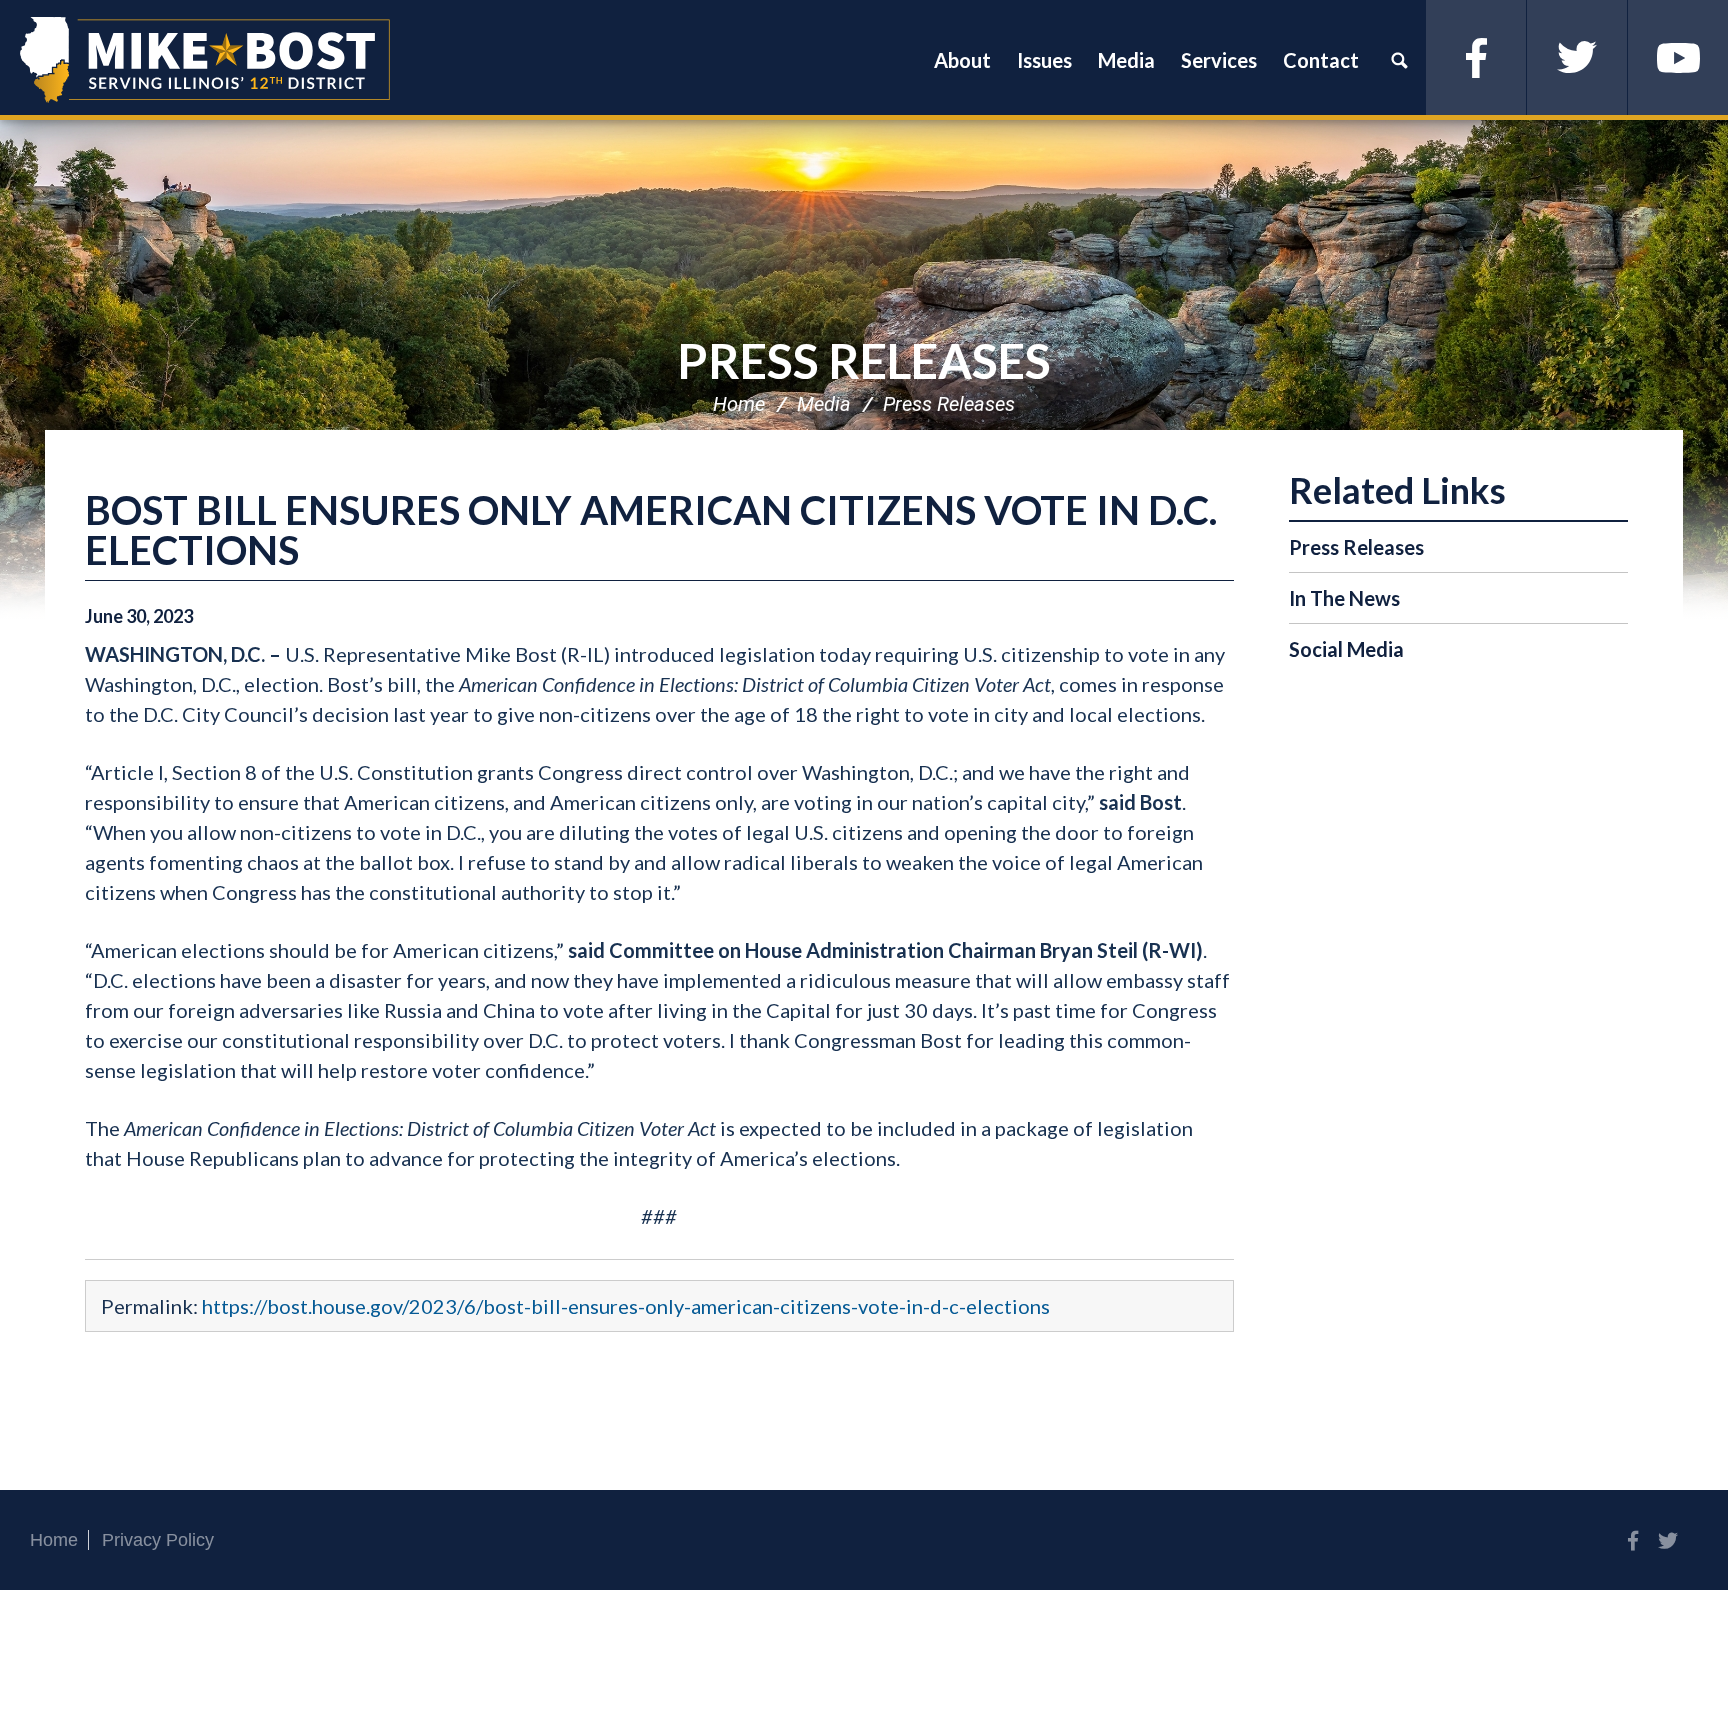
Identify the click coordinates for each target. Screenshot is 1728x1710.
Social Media (1346, 649)
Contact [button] (1321, 60)
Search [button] (1399, 60)
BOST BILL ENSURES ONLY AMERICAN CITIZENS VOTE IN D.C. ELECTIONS (651, 530)
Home (739, 404)
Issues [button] (1044, 60)
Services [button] (1219, 60)
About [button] (962, 60)
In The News (1344, 598)
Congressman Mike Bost (205, 60)
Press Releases (864, 360)
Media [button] (1126, 60)
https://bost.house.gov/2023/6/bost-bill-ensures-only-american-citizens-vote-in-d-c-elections (626, 1306)
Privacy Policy (158, 1540)
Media (824, 404)
